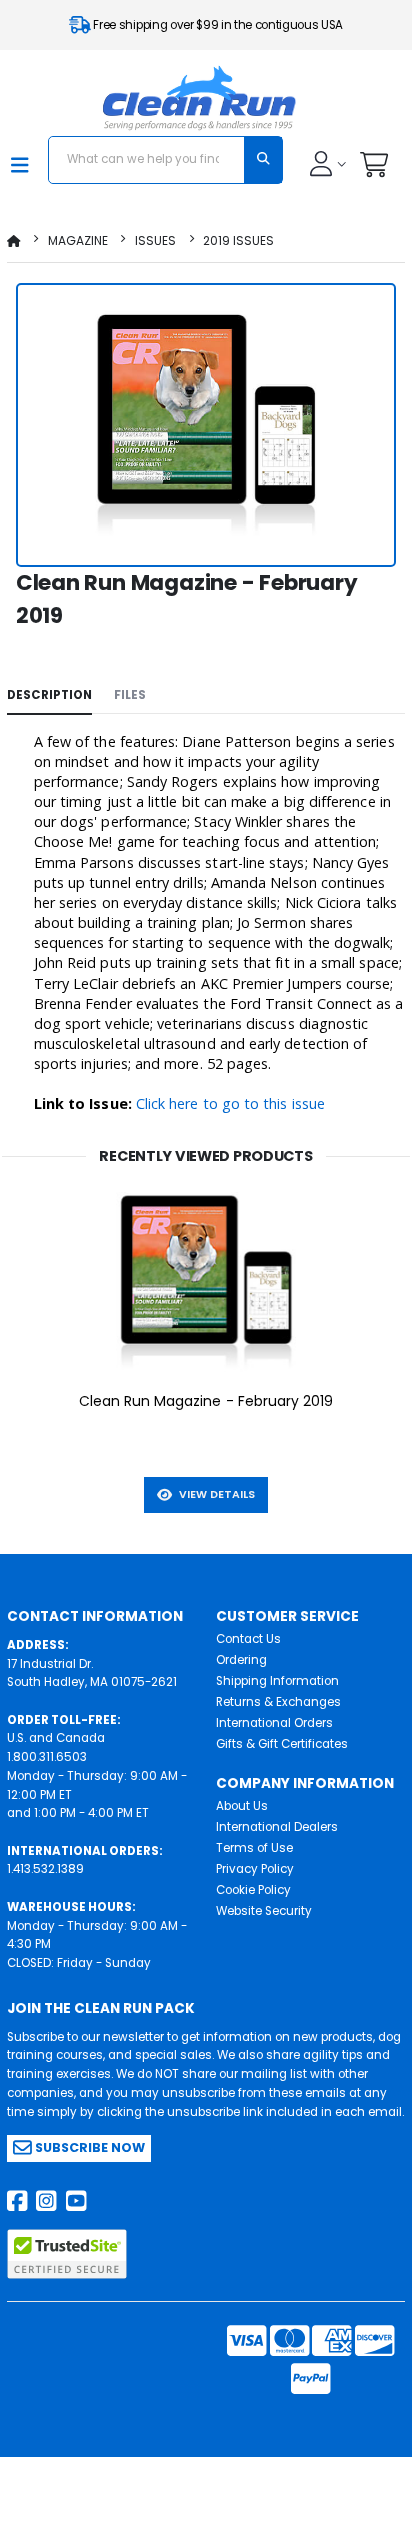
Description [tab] (49, 695)
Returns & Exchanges (278, 1702)
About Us (242, 1806)
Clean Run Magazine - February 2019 (206, 1401)
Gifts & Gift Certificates (282, 1744)
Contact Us (248, 1639)
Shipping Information (277, 1681)
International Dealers (277, 1827)
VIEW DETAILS (214, 1494)
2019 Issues (238, 240)
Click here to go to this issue (230, 1103)
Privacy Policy (255, 1869)
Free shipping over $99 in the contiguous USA (217, 25)
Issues (155, 240)
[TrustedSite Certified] (67, 2254)
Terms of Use (254, 1848)
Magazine (78, 240)
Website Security (264, 1911)
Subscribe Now (88, 2147)
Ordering (241, 1660)
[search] (263, 160)
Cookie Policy (253, 1890)
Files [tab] (130, 695)
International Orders (274, 1723)
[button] (373, 169)
